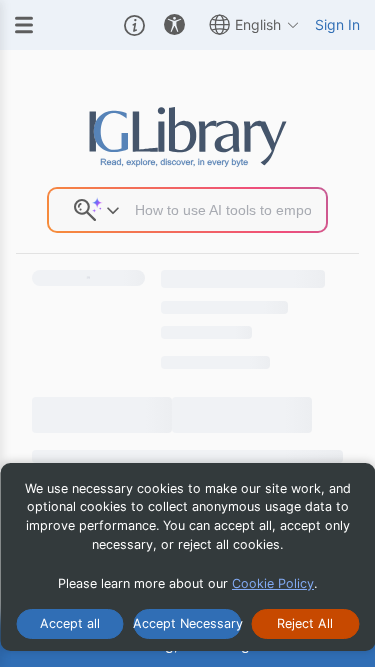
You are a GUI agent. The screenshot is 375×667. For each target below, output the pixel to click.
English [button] (258, 24)
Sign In (337, 24)
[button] (134, 25)
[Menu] (24, 25)
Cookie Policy (273, 583)
